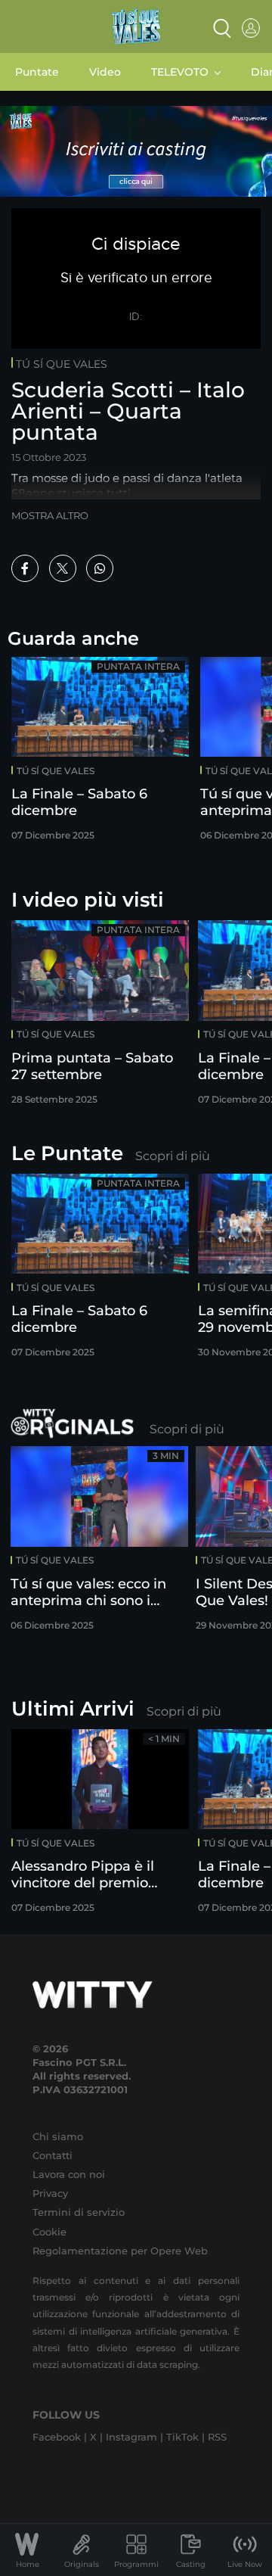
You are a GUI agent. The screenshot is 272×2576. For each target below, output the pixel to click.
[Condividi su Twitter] (63, 568)
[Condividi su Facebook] (25, 568)
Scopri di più (173, 1156)
